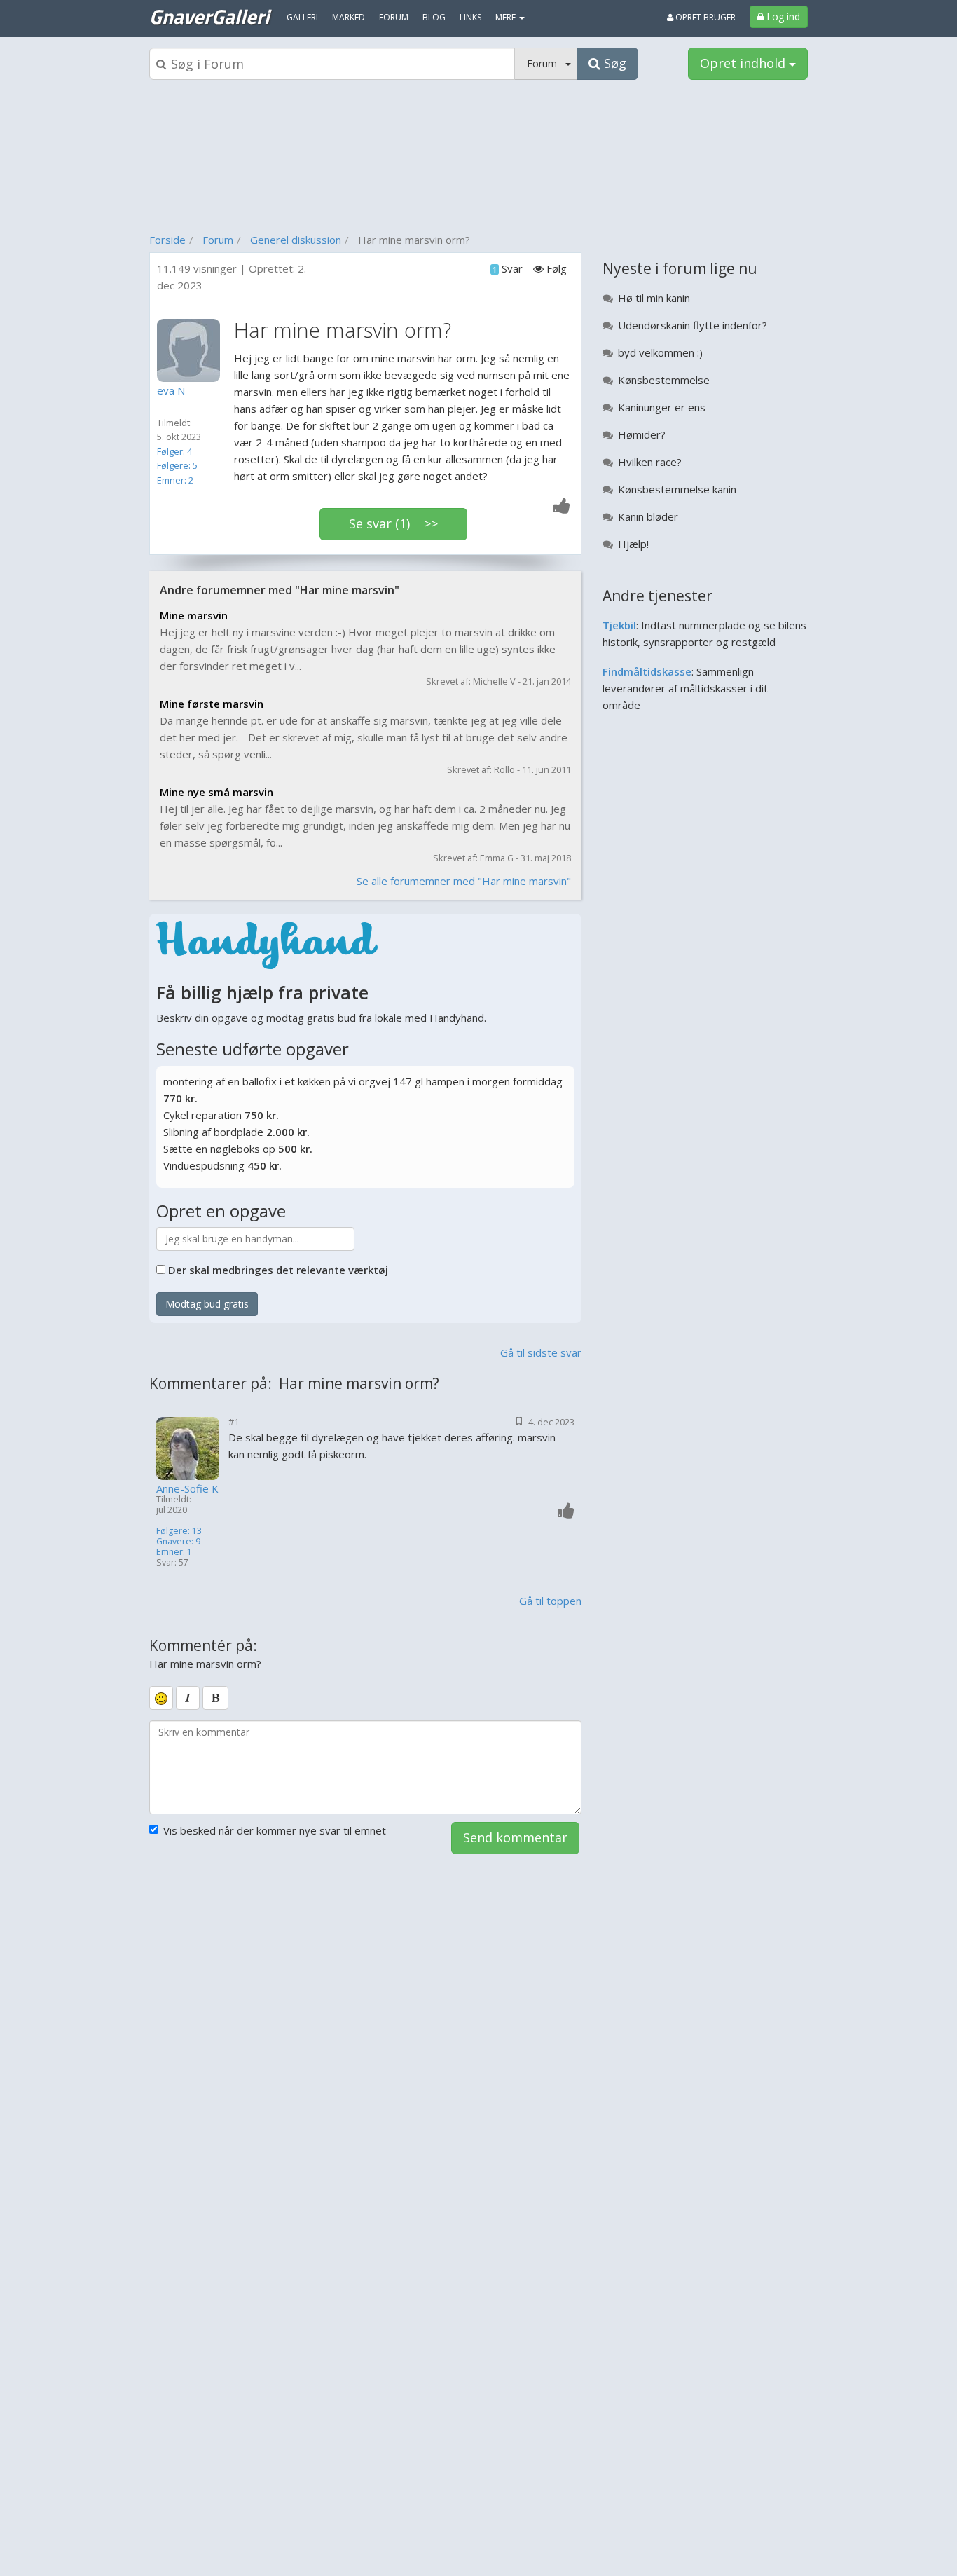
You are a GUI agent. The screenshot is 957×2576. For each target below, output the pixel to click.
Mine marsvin (194, 615)
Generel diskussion (296, 240)
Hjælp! (633, 544)
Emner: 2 (175, 480)
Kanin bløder (648, 516)
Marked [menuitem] (349, 17)
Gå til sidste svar (541, 1352)
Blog (434, 17)
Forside (167, 240)
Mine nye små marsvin (216, 792)
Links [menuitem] (470, 17)
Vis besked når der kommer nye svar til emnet (275, 1830)
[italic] (188, 1698)
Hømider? (642, 434)
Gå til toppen (550, 1601)
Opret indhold (744, 63)
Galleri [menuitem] (302, 17)
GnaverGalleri (209, 16)
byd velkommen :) (660, 352)
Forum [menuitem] (394, 17)
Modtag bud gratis (207, 1304)
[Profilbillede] (192, 350)
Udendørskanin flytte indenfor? (693, 325)
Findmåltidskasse (647, 671)
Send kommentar (515, 1837)
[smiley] (161, 1698)
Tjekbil (619, 625)
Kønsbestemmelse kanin (677, 489)
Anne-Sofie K (187, 1489)
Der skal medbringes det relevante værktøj (278, 1270)
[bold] (215, 1698)
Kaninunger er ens (662, 407)
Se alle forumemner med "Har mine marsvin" (464, 881)
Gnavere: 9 (178, 1541)
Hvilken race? (650, 462)
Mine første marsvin (212, 704)
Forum (218, 240)
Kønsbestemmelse (664, 380)
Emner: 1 (174, 1552)
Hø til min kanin (654, 298)
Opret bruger (704, 17)
